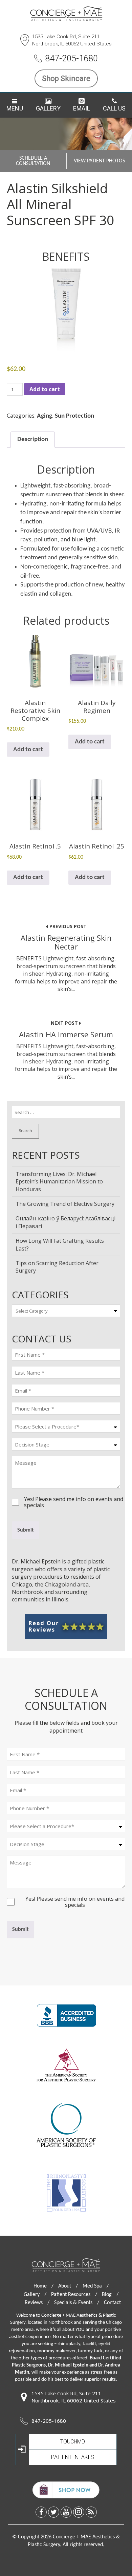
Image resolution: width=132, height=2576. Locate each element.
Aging (45, 416)
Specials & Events (77, 2303)
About (68, 2286)
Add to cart (45, 389)
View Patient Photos (99, 161)
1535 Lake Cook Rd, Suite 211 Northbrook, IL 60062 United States (72, 40)
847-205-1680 (71, 58)
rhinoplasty (69, 2344)
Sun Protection (74, 416)
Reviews (37, 2303)
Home (43, 2286)
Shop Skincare (66, 78)
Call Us (114, 108)
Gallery (48, 108)
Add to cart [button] (28, 750)
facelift (89, 2344)
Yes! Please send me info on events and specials (74, 1499)
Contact (112, 2303)
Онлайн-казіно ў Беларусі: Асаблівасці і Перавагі (65, 1222)
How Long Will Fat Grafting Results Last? (60, 1244)
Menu (15, 108)
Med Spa (96, 2286)
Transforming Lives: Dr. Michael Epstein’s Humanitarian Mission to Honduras (59, 1182)
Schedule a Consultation (33, 161)
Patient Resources (74, 2295)
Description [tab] (33, 440)
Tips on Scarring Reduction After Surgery (57, 1267)
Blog (110, 2295)
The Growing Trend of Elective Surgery (65, 1204)
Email (82, 108)
